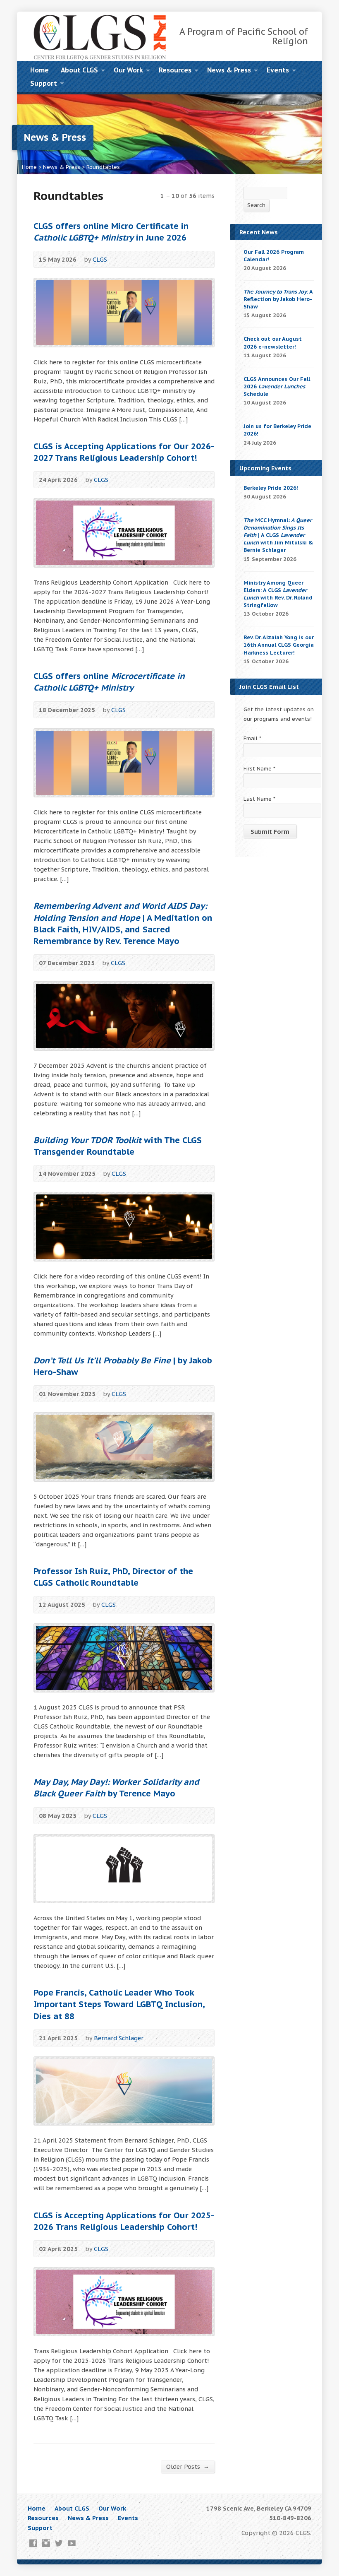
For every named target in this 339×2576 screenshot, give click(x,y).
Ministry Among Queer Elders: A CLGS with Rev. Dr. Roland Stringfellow (278, 594)
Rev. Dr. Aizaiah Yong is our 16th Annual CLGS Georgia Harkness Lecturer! (279, 645)
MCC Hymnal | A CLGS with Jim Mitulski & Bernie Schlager (278, 535)
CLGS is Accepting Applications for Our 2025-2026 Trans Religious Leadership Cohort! (124, 2221)
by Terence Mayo (116, 1788)
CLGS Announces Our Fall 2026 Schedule (277, 386)
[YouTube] (72, 2543)
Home (39, 70)
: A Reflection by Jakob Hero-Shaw (278, 299)
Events (278, 70)
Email (252, 738)
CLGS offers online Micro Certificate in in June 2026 (111, 232)
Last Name (259, 799)
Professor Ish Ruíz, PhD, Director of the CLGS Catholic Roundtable (113, 1577)
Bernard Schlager (119, 2038)
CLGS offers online (109, 682)
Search (256, 205)
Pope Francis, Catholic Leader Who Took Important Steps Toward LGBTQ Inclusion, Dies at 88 (119, 2004)
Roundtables (103, 167)
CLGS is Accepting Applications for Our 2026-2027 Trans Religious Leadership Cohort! (124, 452)
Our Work (128, 70)
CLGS (100, 259)
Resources (175, 70)
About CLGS (79, 70)
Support (44, 83)
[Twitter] (59, 2543)
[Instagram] (46, 2543)
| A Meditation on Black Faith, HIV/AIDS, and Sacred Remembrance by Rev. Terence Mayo (123, 923)
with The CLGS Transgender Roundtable (118, 1146)
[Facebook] (33, 2543)
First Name (259, 769)
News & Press (229, 70)
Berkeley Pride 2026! (271, 488)
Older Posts (188, 2466)
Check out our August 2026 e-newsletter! (273, 343)
